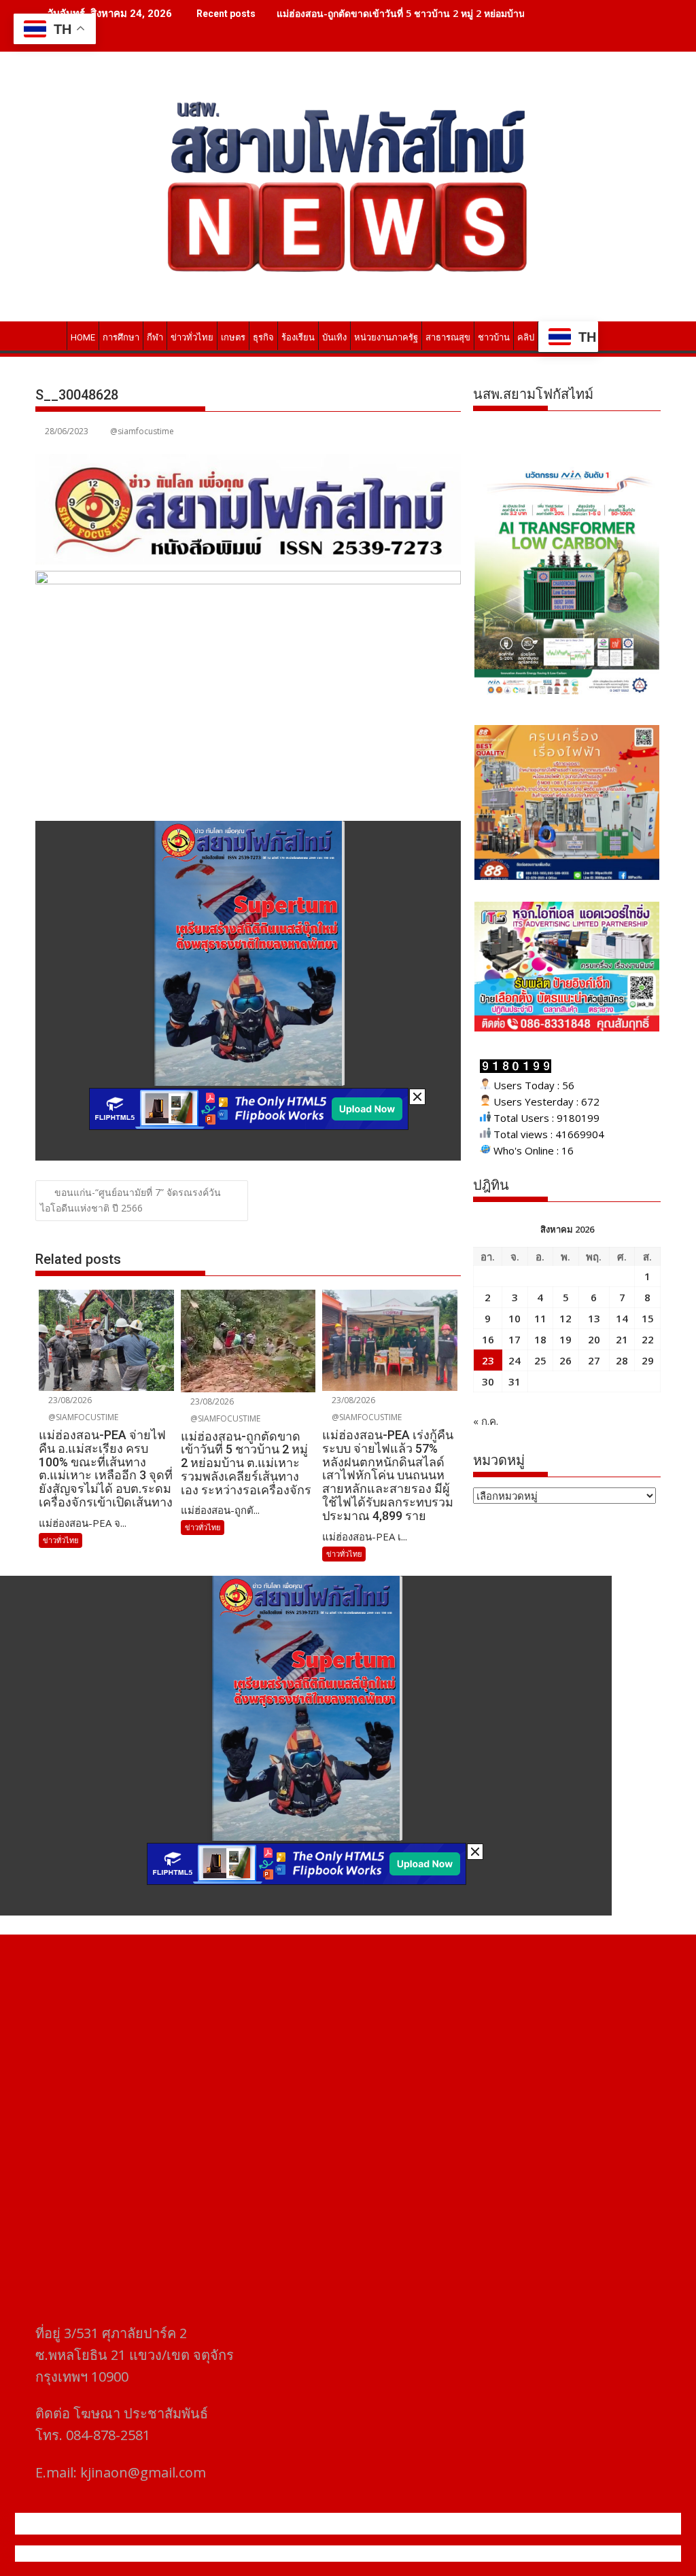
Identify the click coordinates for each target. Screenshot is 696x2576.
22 (648, 1339)
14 (622, 1318)
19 (565, 1339)
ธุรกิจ (263, 337)
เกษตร (233, 337)
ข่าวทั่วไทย (192, 337)
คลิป (526, 337)
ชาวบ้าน (494, 337)
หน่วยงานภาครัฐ (386, 337)
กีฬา (155, 337)
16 (488, 1339)
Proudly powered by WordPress (258, 2554)
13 (594, 1318)
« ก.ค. (486, 1421)
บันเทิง (334, 337)
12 (565, 1318)
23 (488, 1360)
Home (83, 337)
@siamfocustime (142, 431)
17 (515, 1339)
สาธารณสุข (448, 337)
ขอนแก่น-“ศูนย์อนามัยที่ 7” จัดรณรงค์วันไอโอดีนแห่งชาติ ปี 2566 (130, 1200)
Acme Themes (482, 2554)
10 (515, 1318)
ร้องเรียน (298, 337)
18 (540, 1339)
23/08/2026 (69, 1400)
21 (622, 1339)
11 (540, 1318)
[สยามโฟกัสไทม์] (49, 335)
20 (594, 1339)
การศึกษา (121, 337)
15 (648, 1318)
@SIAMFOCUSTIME (82, 1417)
